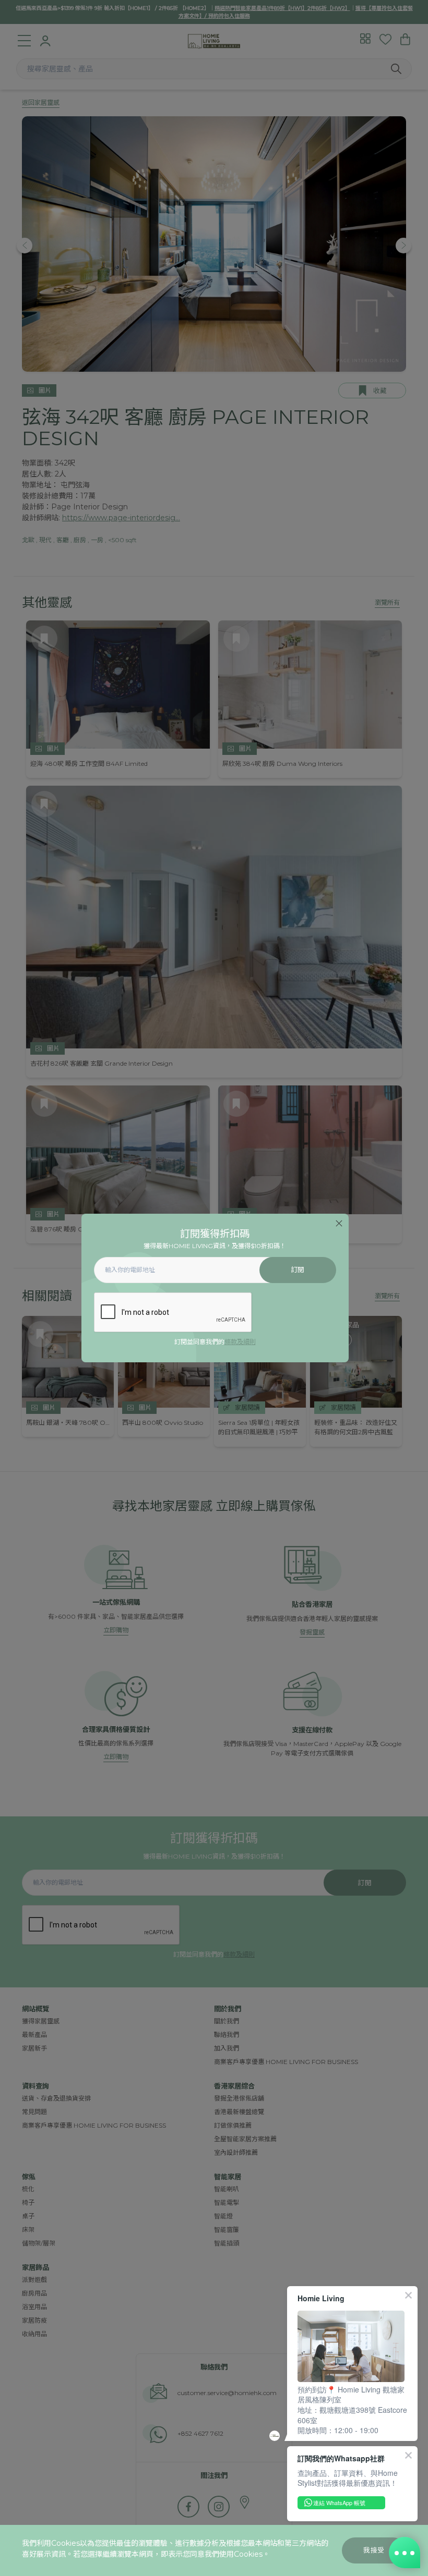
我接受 (374, 2550)
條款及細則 (240, 1342)
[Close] (339, 1223)
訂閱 (298, 1270)
